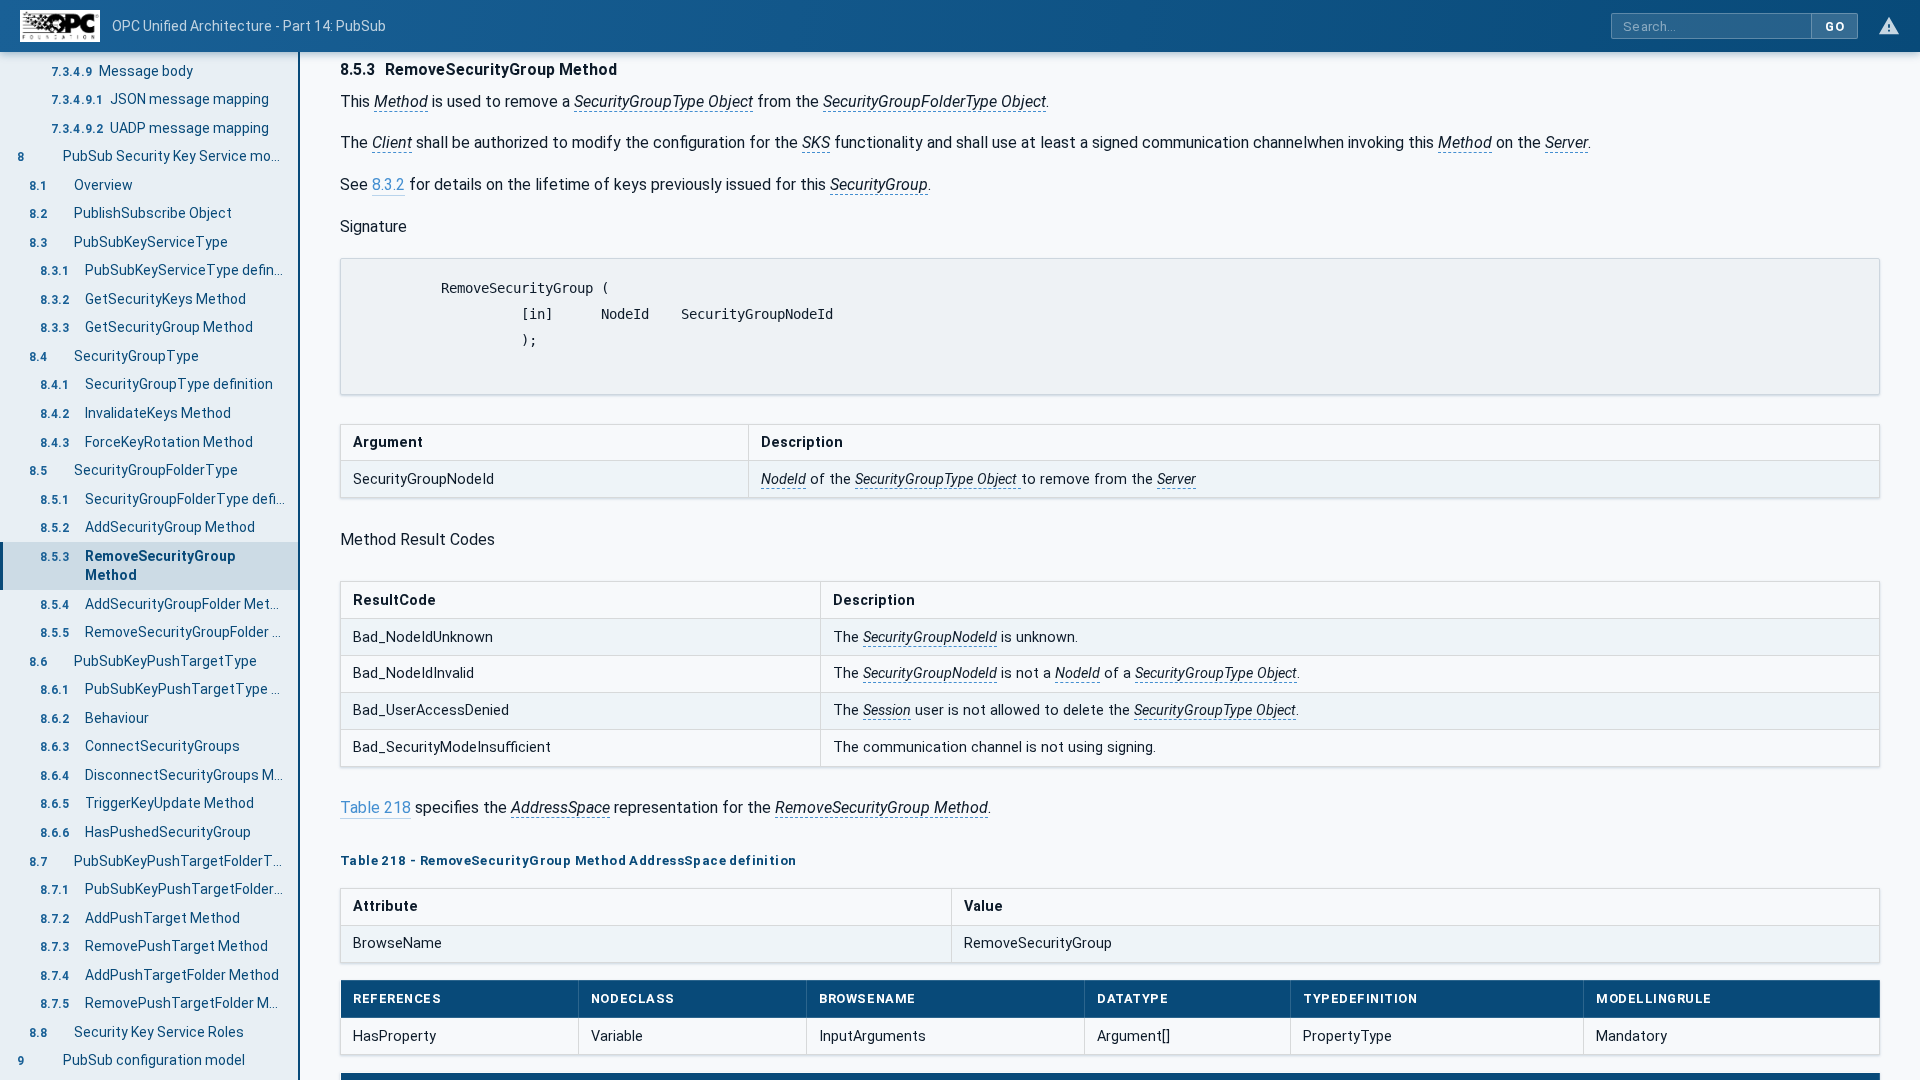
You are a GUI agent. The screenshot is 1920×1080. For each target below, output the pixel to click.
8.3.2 (388, 184)
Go (1834, 26)
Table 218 (375, 807)
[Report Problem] (1889, 26)
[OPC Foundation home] (60, 26)
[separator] (300, 566)
